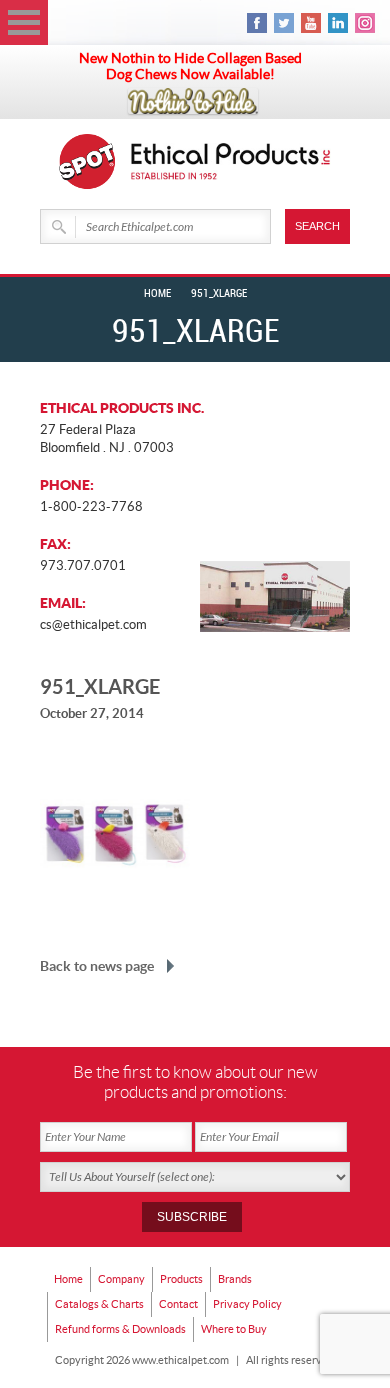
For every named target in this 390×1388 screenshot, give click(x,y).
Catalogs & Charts (99, 1304)
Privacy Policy (247, 1304)
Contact (178, 1304)
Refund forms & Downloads (120, 1329)
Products (181, 1279)
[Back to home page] (231, 161)
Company (121, 1279)
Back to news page (97, 966)
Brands (235, 1279)
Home (157, 294)
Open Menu (24, 22)
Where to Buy (234, 1329)
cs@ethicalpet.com (93, 624)
